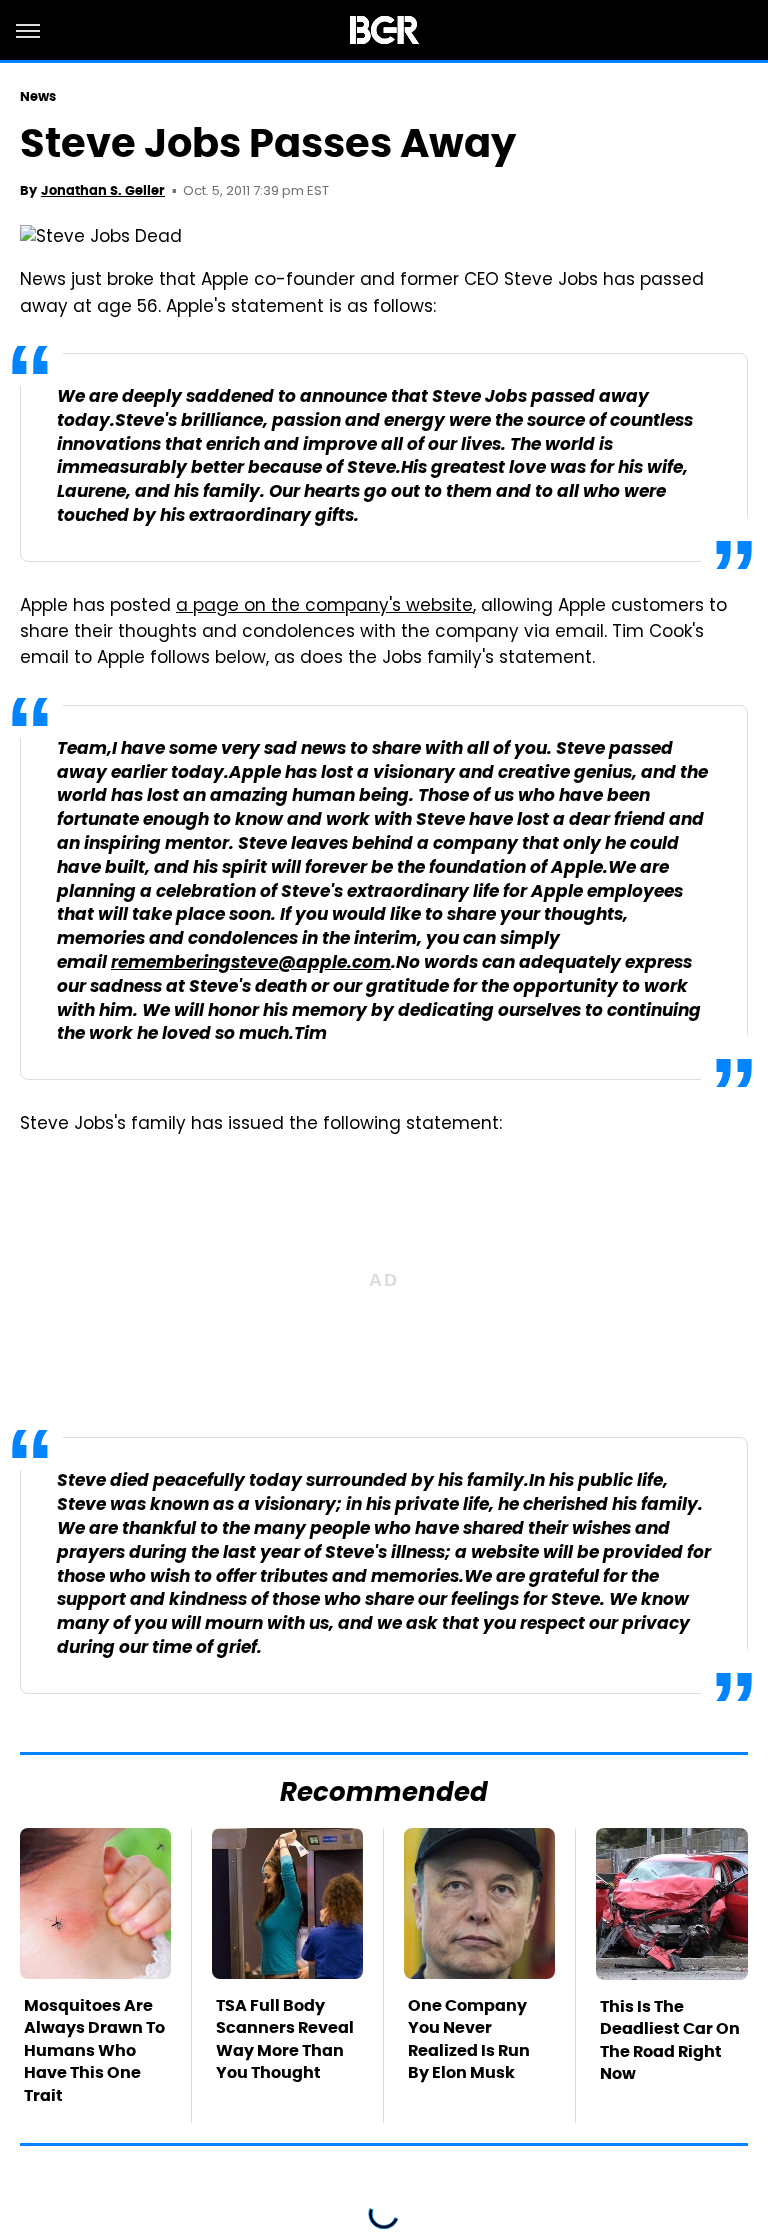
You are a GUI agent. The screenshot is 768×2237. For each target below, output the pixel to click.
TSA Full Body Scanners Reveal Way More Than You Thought (285, 2039)
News (38, 96)
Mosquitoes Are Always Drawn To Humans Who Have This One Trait (94, 2050)
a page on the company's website (324, 607)
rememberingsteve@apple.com (251, 963)
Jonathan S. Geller (103, 190)
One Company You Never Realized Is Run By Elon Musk (469, 2039)
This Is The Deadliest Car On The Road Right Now (670, 2040)
